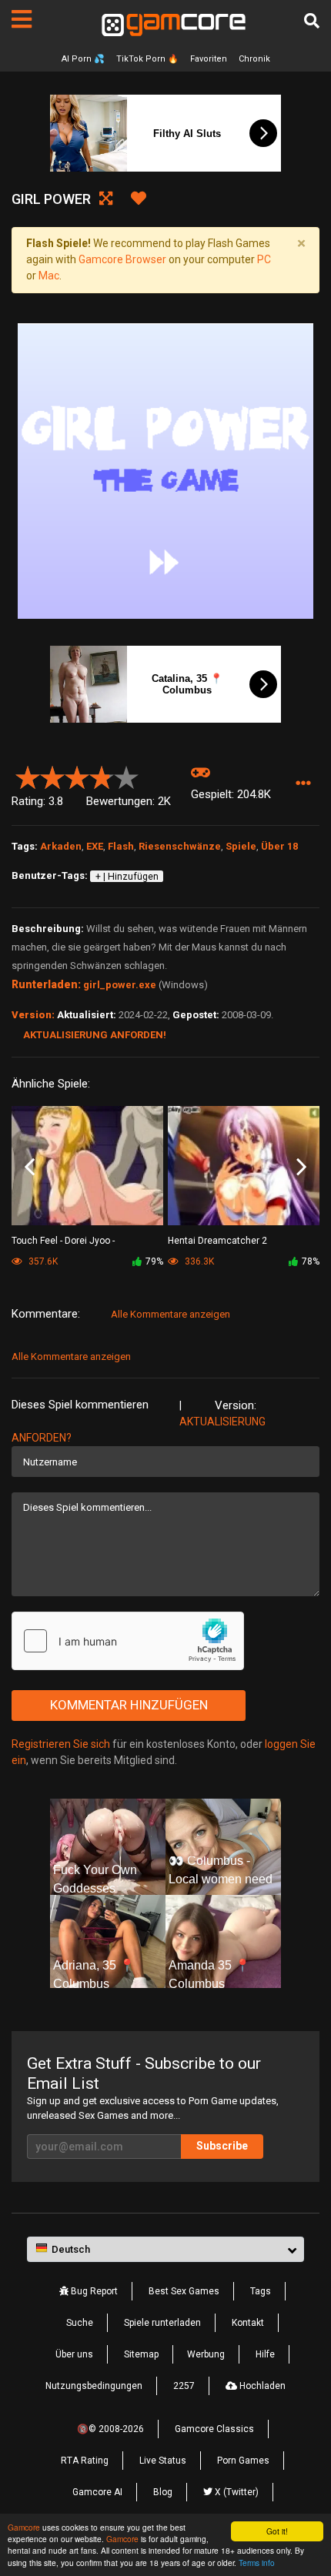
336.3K (198, 1261)
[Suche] (312, 21)
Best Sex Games (184, 2291)
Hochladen (261, 2386)
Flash (121, 846)
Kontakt (248, 2323)
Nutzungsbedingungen (94, 2386)
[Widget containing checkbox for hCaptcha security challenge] (128, 1641)
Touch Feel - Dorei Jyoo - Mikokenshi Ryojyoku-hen (65, 1242)
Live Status (163, 2461)
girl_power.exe (120, 985)
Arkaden (61, 846)
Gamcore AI (97, 2492)
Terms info (257, 2563)
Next (301, 1167)
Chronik (254, 59)
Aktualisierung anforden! (95, 1035)
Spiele (241, 846)
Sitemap (141, 2354)
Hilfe (265, 2354)
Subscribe (222, 2146)
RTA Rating (85, 2461)
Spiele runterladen (162, 2323)
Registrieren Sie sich (61, 1744)
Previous (30, 1167)
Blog (163, 2492)
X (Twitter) (236, 2492)
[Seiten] (22, 19)
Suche (80, 2323)
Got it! (277, 2531)
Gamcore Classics (214, 2429)
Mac (49, 276)
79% (154, 1261)
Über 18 (279, 846)
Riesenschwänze (180, 846)
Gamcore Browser (122, 259)
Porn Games (243, 2461)
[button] (303, 784)
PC (264, 259)
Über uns (74, 2354)
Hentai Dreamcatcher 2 (217, 1241)
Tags (261, 2291)
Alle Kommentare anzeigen (171, 1314)
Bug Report (93, 2291)
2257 (184, 2386)
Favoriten (209, 59)
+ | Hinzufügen (127, 877)
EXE (95, 846)
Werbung (206, 2354)
